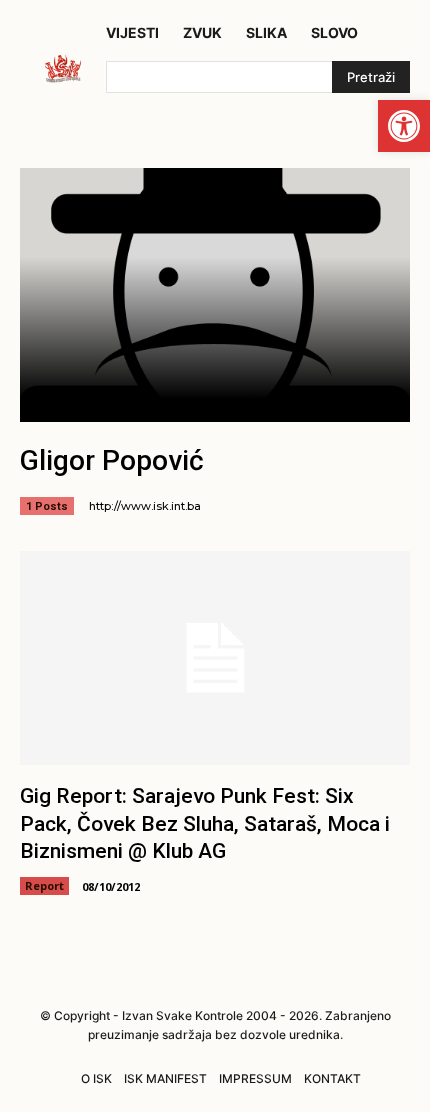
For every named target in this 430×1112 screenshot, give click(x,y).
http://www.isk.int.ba (145, 506)
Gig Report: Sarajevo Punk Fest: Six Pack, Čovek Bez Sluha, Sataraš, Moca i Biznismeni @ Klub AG (205, 823)
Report (44, 885)
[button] (404, 126)
